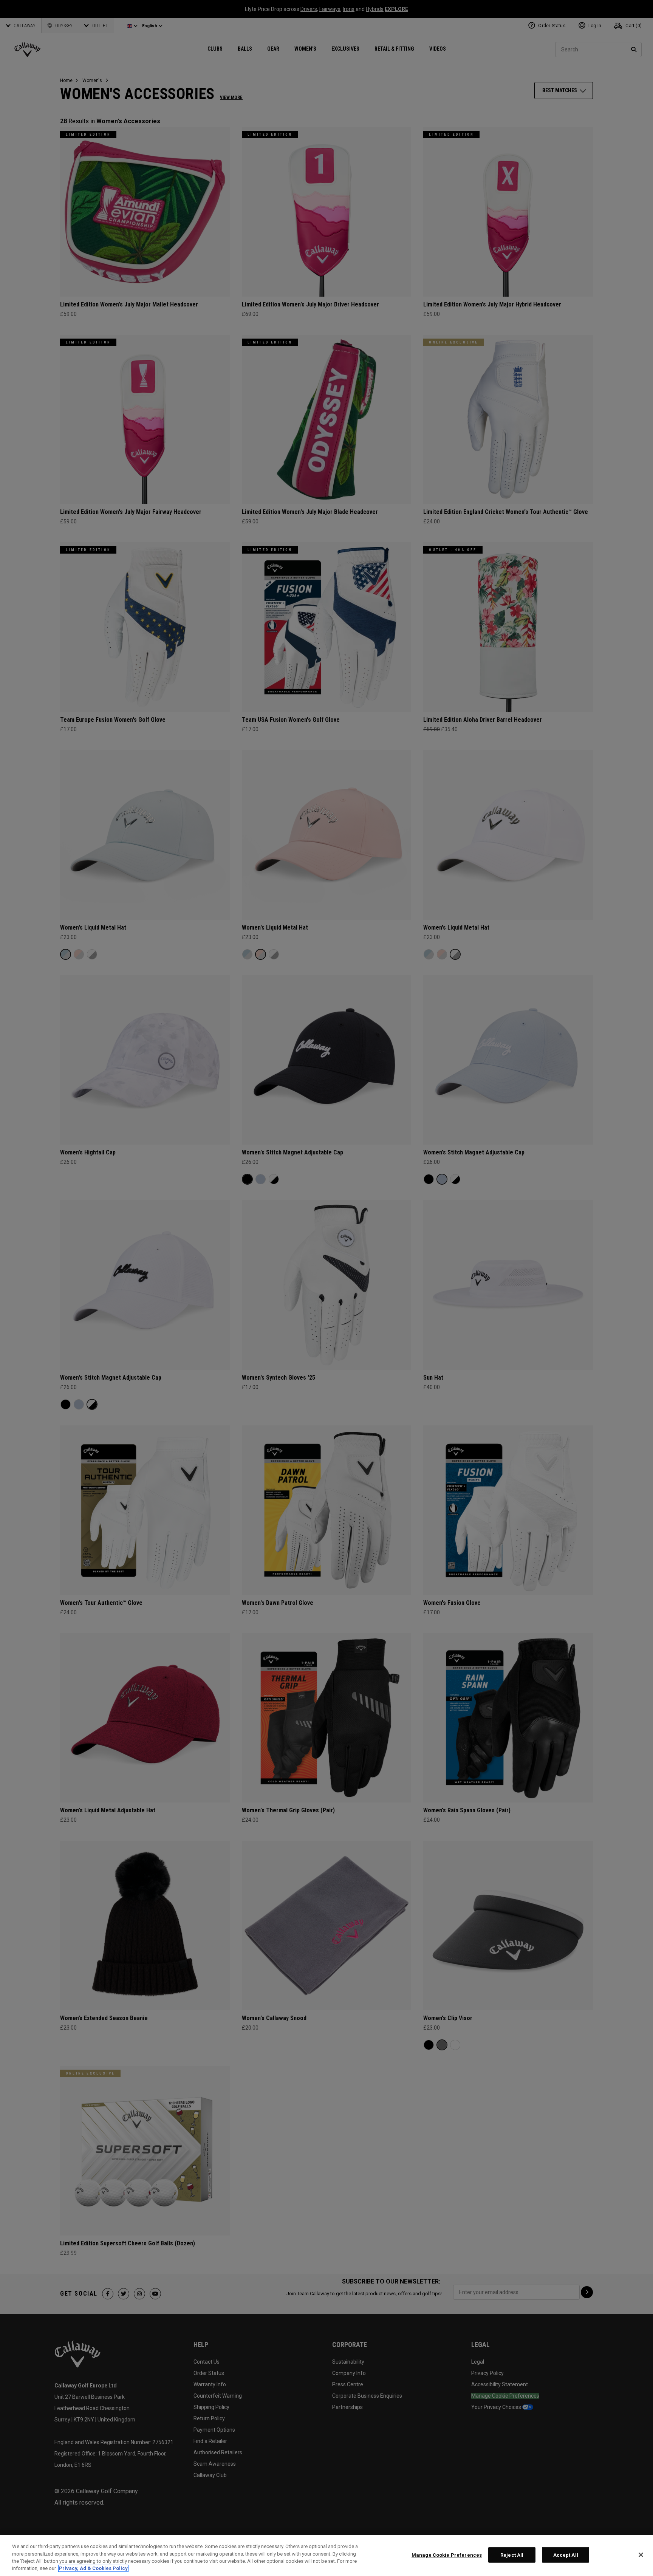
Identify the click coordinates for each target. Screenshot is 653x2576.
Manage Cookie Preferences (447, 2555)
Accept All (566, 2555)
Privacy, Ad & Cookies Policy (93, 2568)
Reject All (512, 2555)
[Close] (641, 2555)
